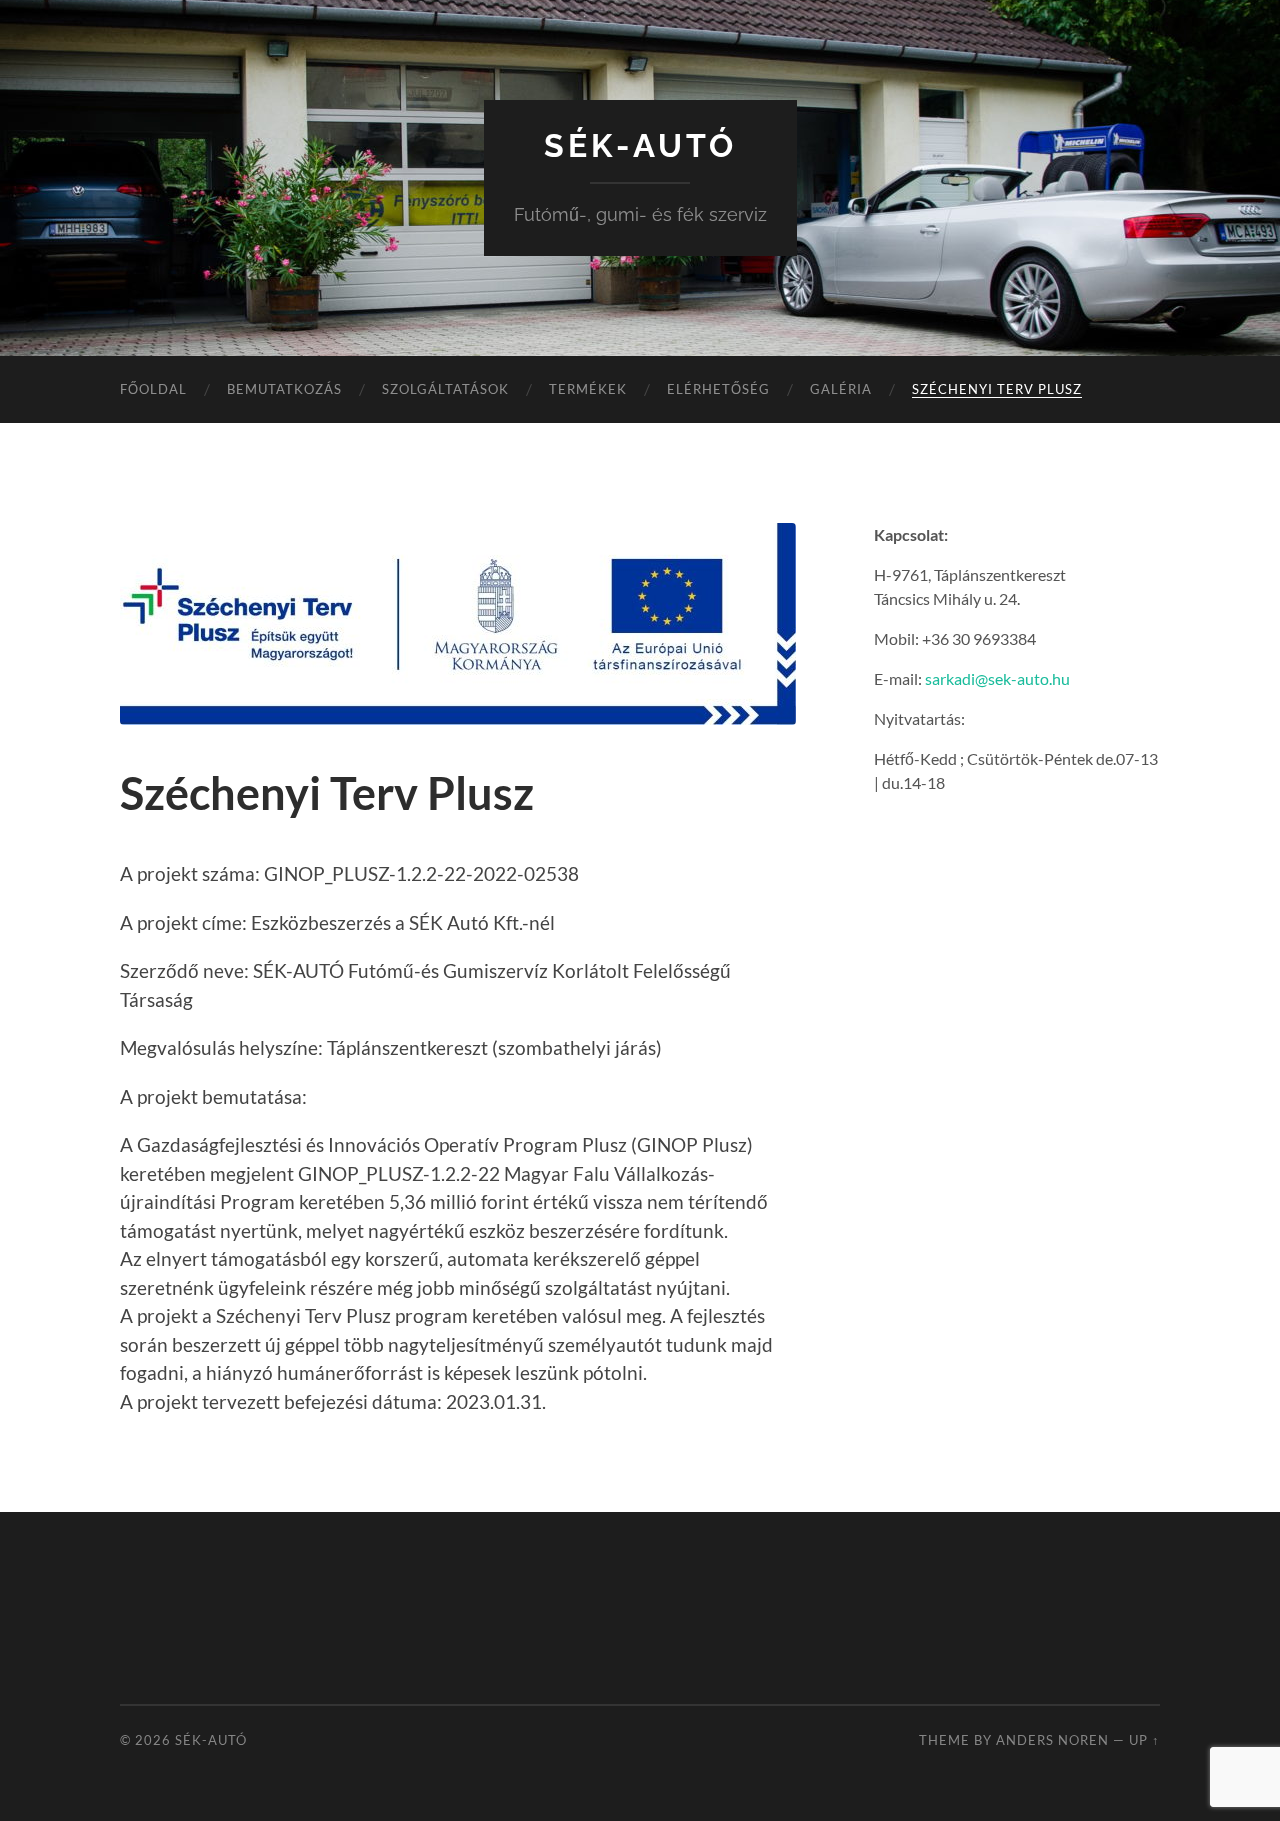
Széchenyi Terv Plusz (997, 389)
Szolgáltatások (445, 389)
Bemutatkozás (284, 389)
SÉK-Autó (640, 145)
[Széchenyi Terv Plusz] (458, 624)
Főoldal (153, 389)
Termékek (588, 389)
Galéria (841, 389)
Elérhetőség (718, 389)
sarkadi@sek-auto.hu (997, 678)
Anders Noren (1052, 1740)
